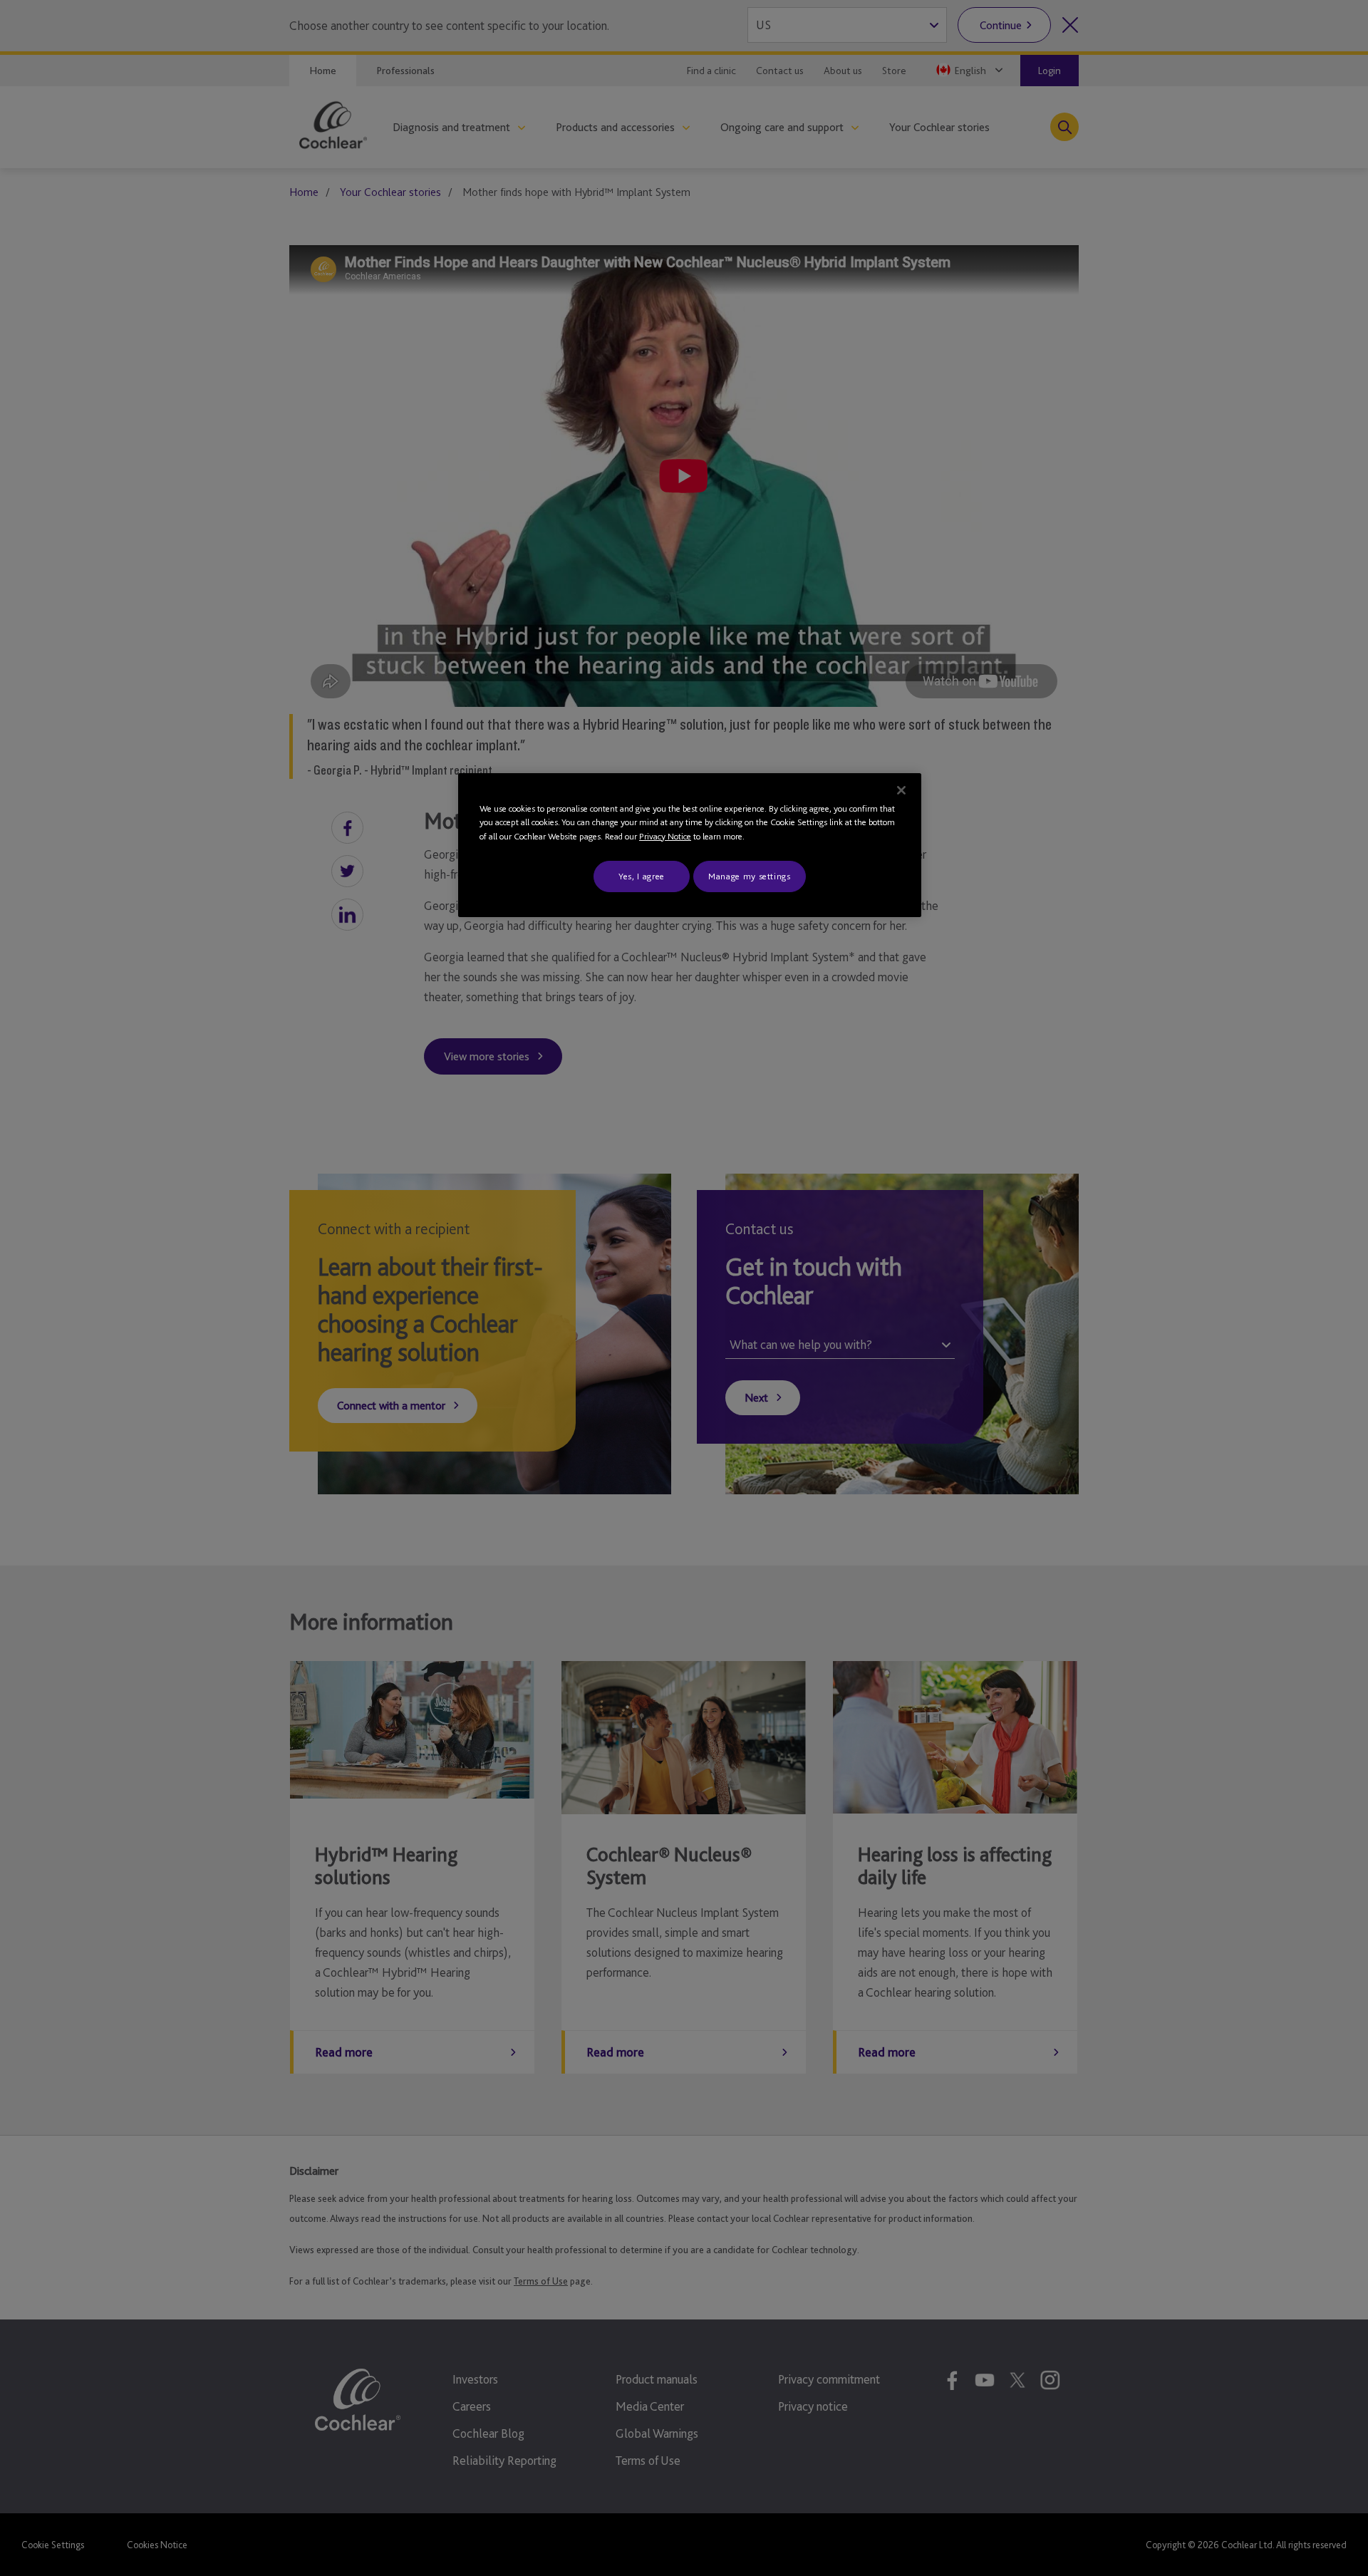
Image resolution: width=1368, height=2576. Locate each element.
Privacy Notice (665, 836)
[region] (690, 845)
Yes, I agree (642, 876)
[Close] (901, 790)
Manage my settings (750, 876)
